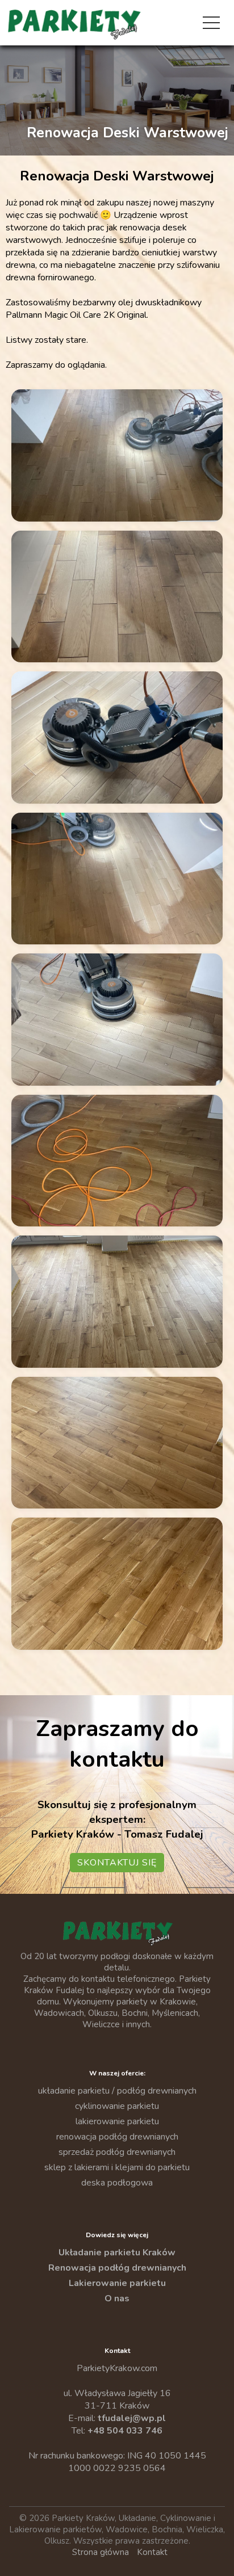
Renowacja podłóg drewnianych (117, 2268)
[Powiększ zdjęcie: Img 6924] (117, 455)
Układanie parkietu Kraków (117, 2253)
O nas (117, 2298)
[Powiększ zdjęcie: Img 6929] (117, 879)
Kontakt (152, 2552)
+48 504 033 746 (125, 2431)
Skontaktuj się (117, 1863)
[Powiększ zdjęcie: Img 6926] (117, 597)
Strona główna (101, 2552)
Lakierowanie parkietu (117, 2283)
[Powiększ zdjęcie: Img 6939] (117, 1443)
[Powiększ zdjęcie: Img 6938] (117, 1302)
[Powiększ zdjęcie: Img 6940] (117, 1584)
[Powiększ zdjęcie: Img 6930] (117, 1020)
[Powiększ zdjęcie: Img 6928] (117, 737)
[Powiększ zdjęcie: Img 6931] (117, 1161)
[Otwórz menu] (211, 23)
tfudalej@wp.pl (132, 2418)
